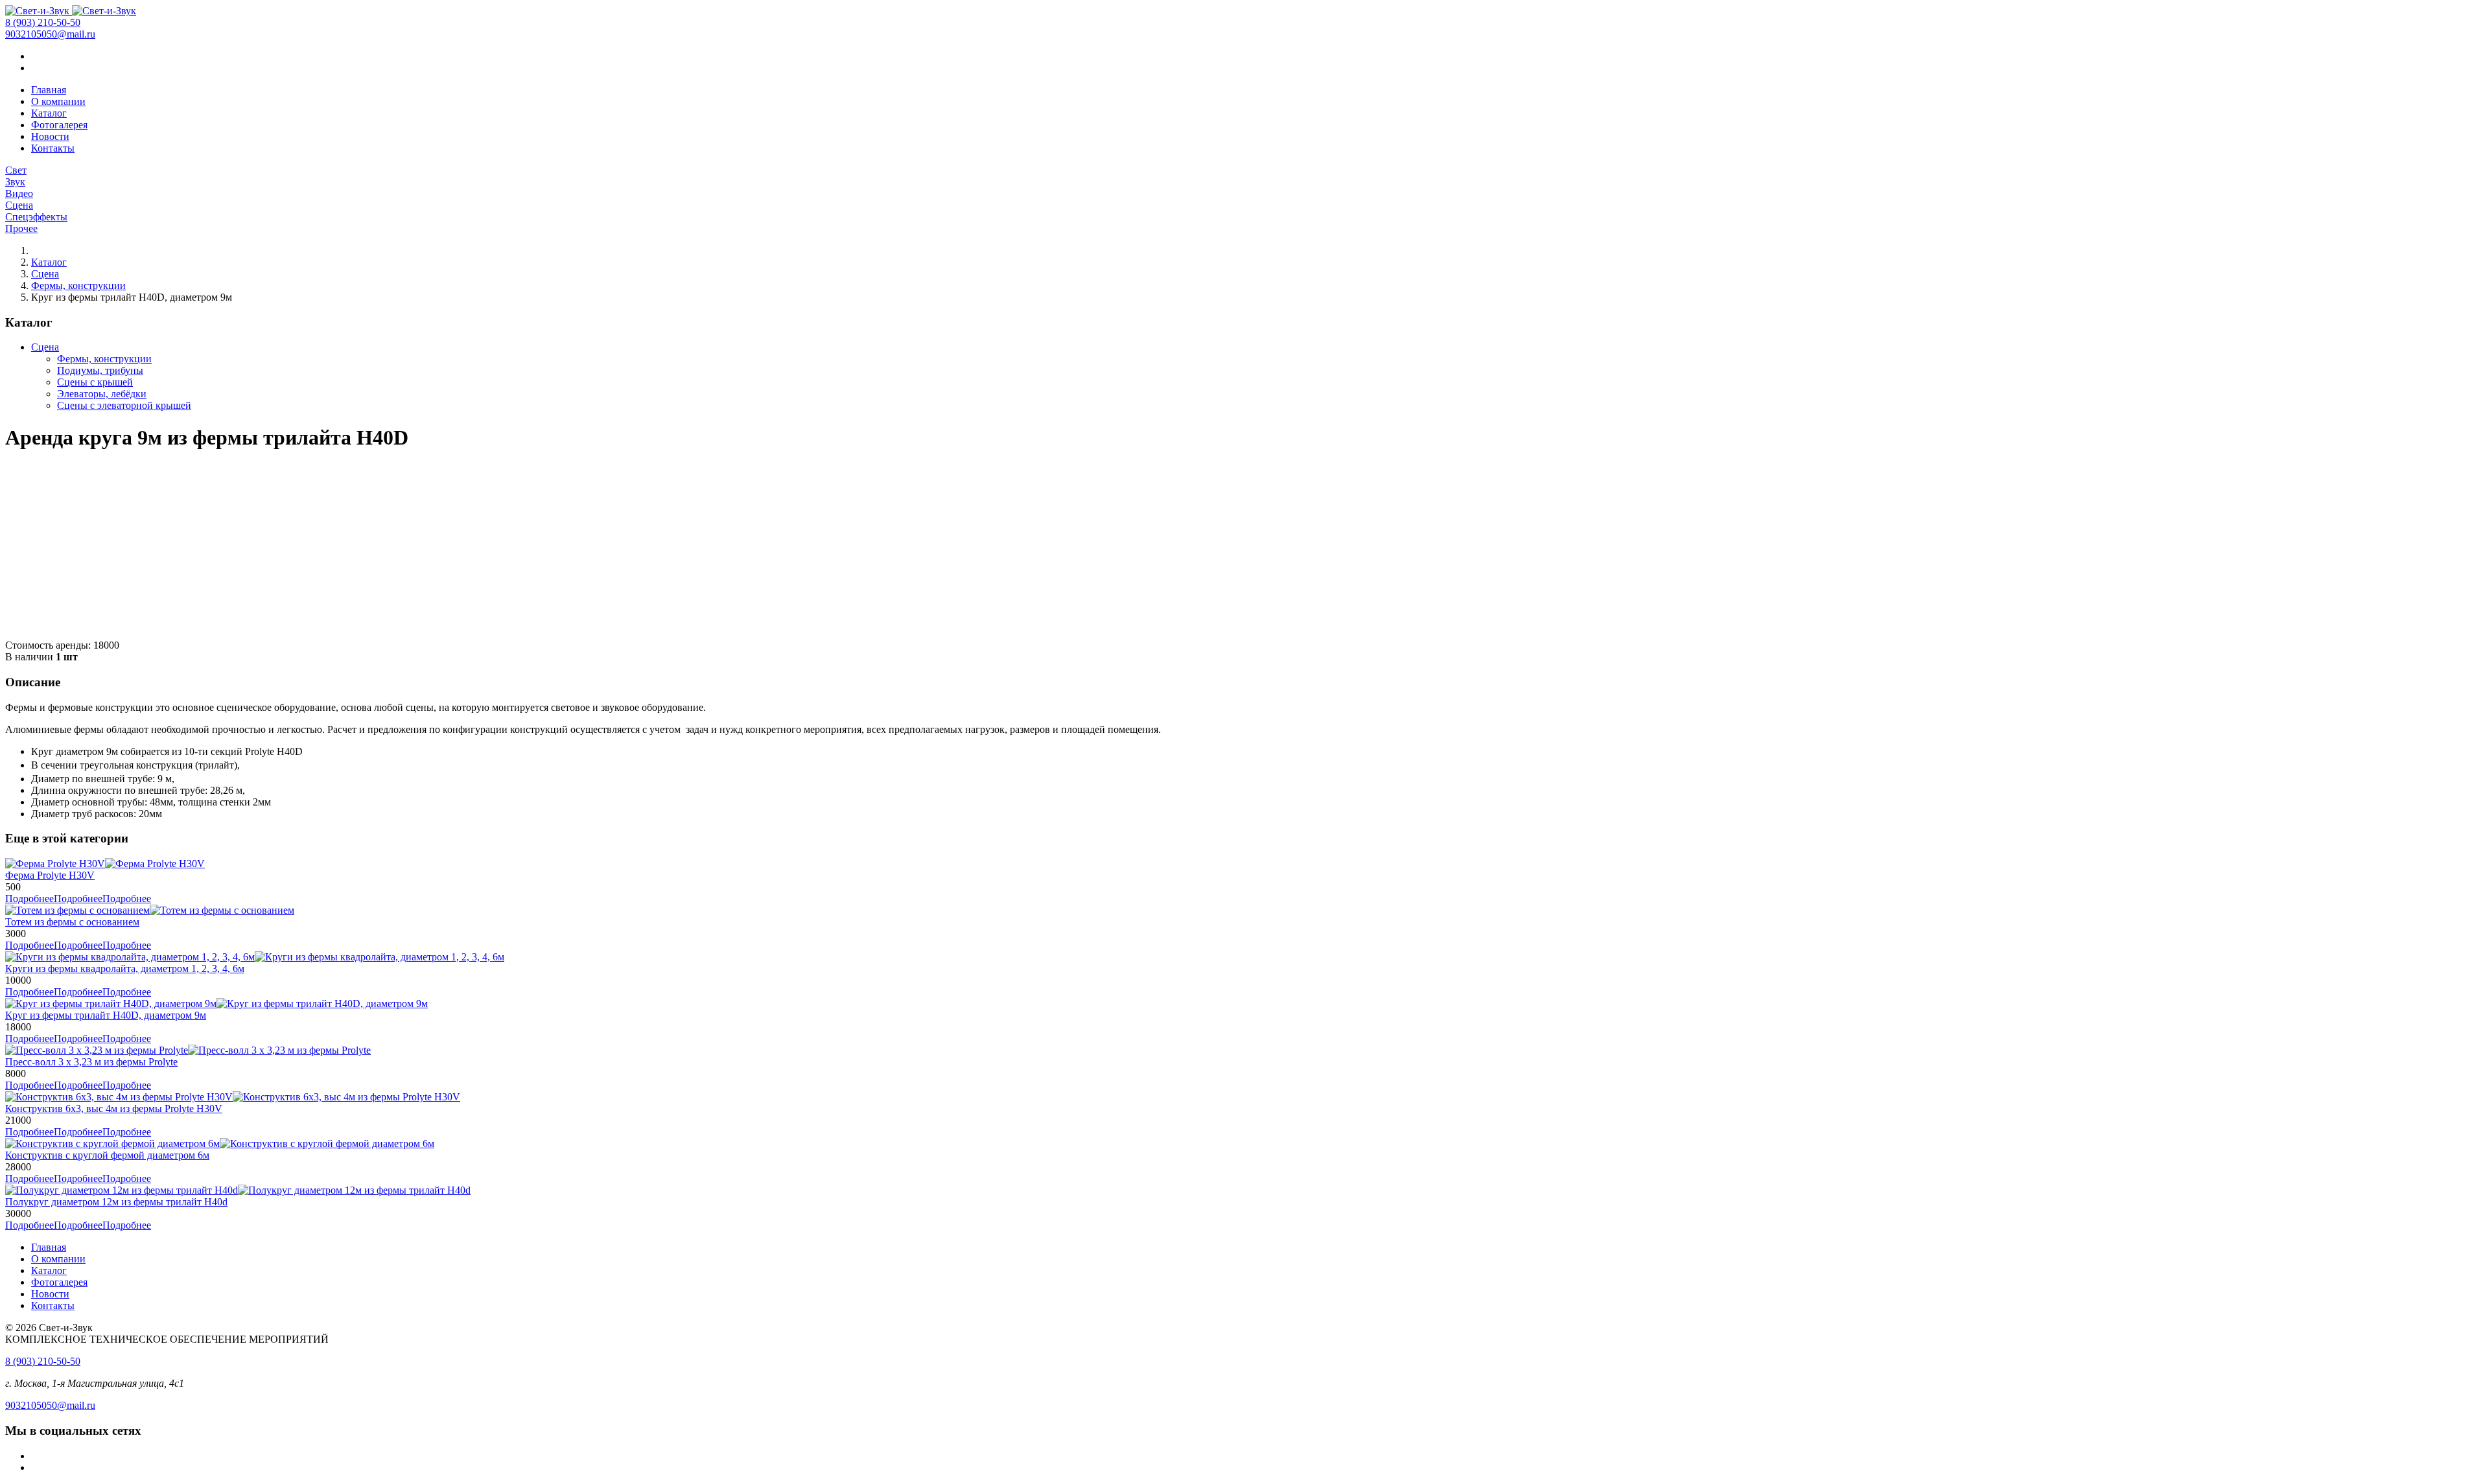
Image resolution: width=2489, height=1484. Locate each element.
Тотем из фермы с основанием (72, 922)
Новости (50, 136)
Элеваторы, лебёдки (102, 394)
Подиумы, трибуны (100, 370)
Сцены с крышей (95, 382)
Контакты (53, 148)
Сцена (19, 205)
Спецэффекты (36, 217)
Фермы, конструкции (78, 285)
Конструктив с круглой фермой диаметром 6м (107, 1155)
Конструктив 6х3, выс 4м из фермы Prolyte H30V (114, 1108)
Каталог (49, 113)
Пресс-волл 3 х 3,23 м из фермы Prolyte (91, 1062)
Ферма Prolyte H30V (50, 875)
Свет (16, 170)
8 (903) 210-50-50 (43, 22)
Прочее (21, 228)
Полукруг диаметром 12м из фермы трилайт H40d (116, 1202)
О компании (58, 101)
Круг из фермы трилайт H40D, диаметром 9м (106, 1015)
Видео (19, 193)
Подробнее (78, 899)
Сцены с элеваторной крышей (124, 405)
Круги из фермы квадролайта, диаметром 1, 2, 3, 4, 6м (125, 968)
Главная (49, 90)
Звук (15, 182)
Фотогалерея (59, 125)
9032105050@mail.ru (50, 34)
